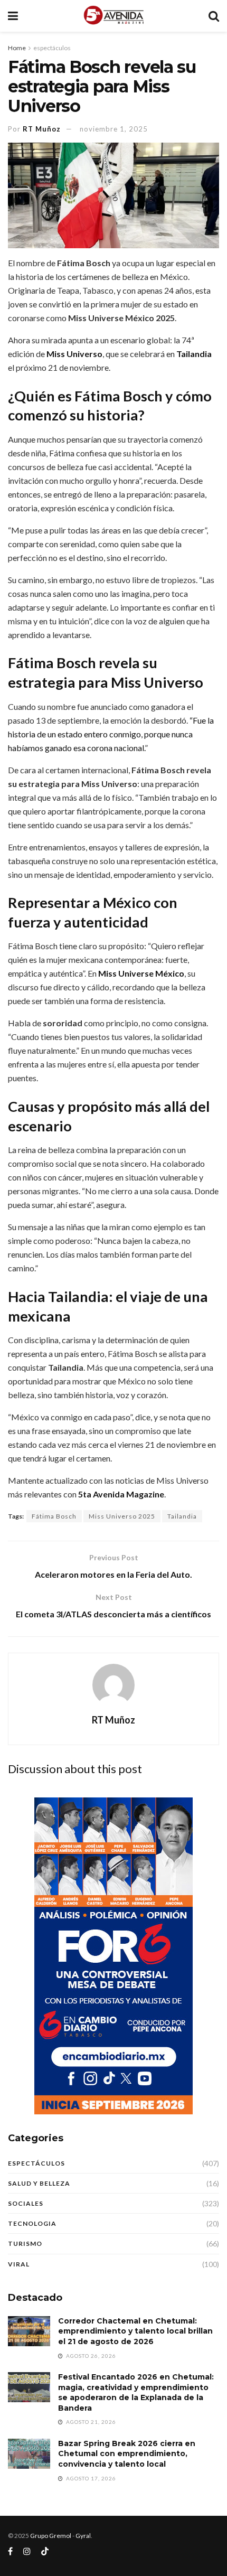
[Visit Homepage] (113, 16)
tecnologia (32, 2223)
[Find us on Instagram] (27, 2551)
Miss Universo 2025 (122, 1516)
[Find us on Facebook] (10, 2551)
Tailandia (194, 354)
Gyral (83, 2536)
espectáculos (52, 48)
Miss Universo (74, 354)
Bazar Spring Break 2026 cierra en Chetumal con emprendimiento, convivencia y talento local (127, 2454)
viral (19, 2264)
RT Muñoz (42, 129)
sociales (26, 2203)
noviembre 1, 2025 (114, 129)
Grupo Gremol (51, 2536)
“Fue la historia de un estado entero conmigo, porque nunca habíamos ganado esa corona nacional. (111, 734)
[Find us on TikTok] (45, 2552)
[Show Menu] (13, 16)
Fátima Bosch (54, 1516)
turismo (25, 2244)
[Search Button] (214, 16)
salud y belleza (39, 2183)
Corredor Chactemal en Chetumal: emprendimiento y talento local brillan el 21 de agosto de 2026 (135, 2331)
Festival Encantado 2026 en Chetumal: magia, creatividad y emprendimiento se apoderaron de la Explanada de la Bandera (136, 2392)
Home (17, 48)
